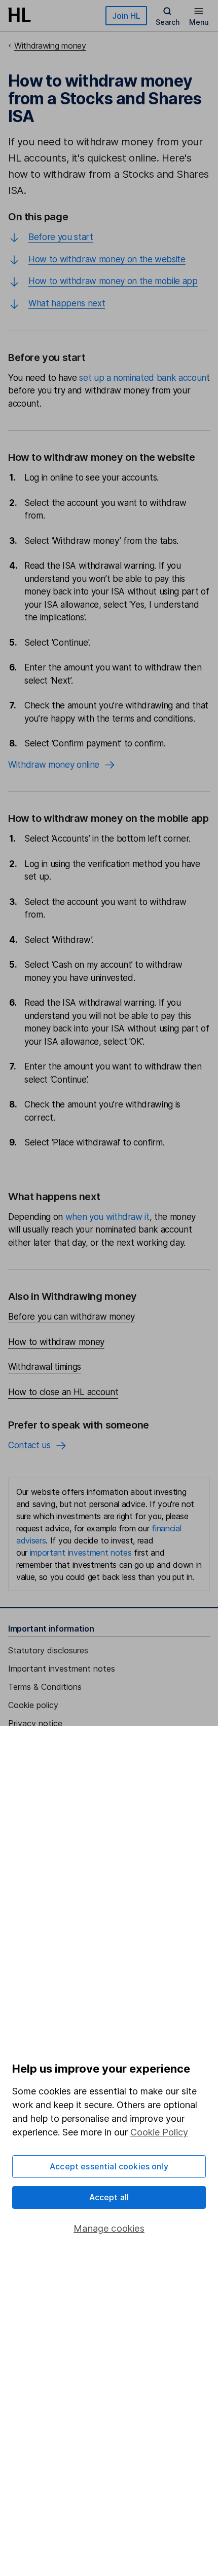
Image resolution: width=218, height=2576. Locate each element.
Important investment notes (62, 1669)
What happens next (67, 303)
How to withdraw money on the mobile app (113, 281)
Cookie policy (33, 1705)
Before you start (61, 237)
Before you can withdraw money (71, 1317)
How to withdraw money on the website (107, 259)
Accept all (109, 2197)
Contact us (29, 1445)
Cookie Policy (159, 2132)
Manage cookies (109, 2228)
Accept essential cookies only (109, 2166)
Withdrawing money (50, 46)
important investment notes (81, 1553)
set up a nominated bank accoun (143, 378)
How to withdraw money (56, 1342)
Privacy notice (35, 1723)
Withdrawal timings (45, 1367)
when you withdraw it (107, 1217)
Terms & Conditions (45, 1687)
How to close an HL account (63, 1392)
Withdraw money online (54, 765)
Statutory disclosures (48, 1650)
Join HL (126, 16)
